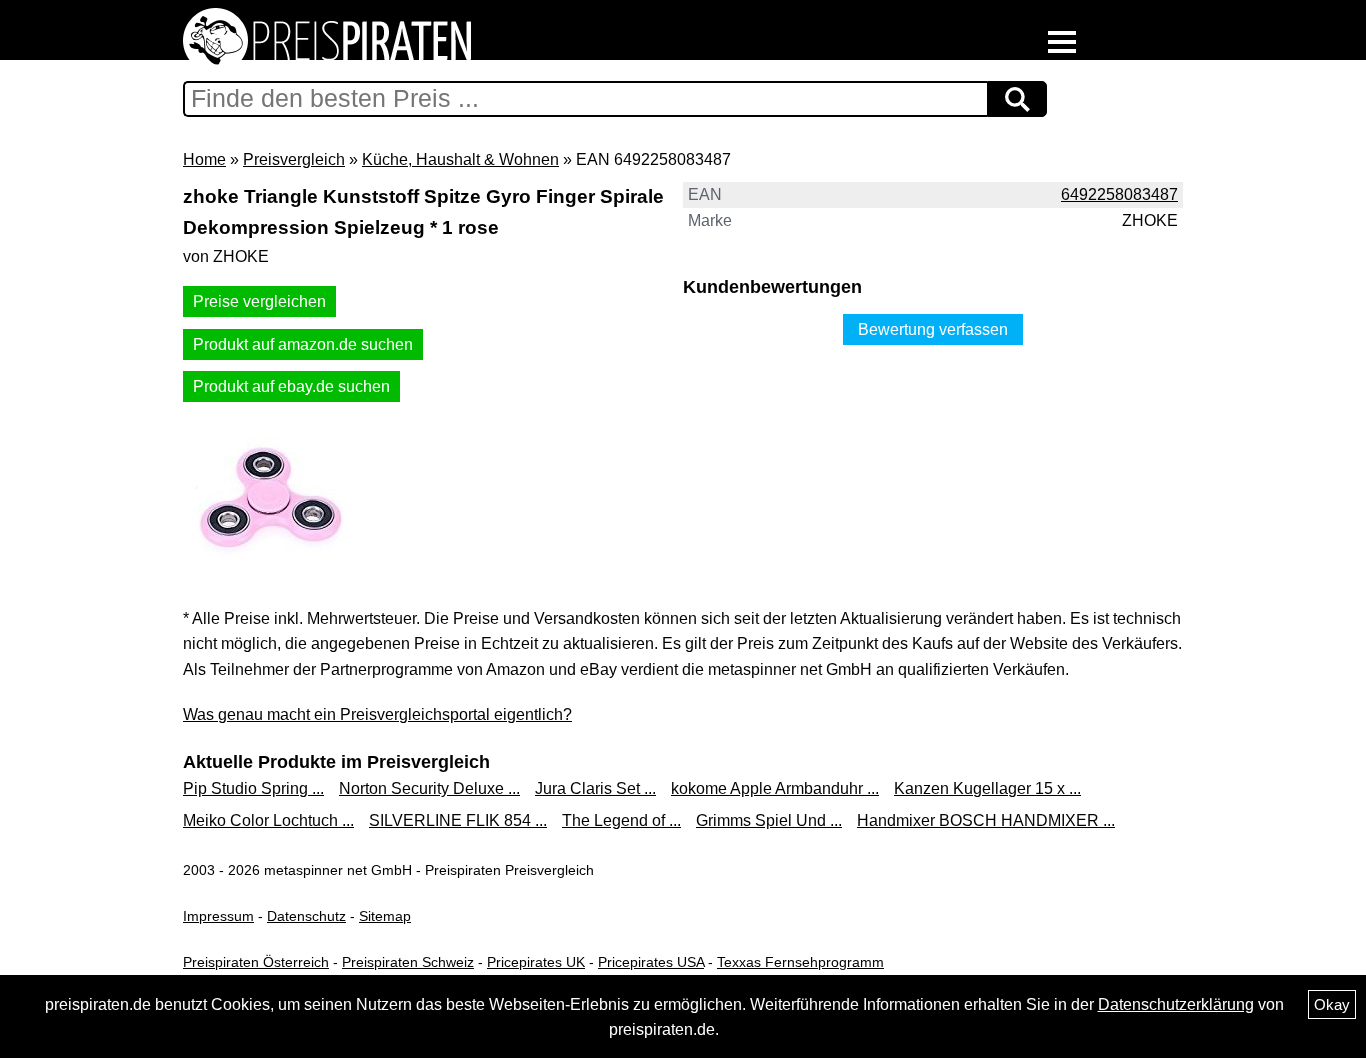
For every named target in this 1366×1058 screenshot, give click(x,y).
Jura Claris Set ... (595, 788)
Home (204, 159)
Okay (1332, 1004)
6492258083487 (1119, 194)
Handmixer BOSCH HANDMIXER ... (986, 820)
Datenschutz (306, 916)
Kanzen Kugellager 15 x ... (987, 788)
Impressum (218, 916)
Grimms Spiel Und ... (769, 820)
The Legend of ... (621, 820)
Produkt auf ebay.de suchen (291, 386)
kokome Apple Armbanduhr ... (775, 788)
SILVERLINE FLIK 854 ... (458, 820)
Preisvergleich (294, 159)
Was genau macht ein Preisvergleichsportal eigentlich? (377, 714)
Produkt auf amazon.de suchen (303, 344)
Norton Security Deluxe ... (429, 788)
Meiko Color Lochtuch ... (268, 820)
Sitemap (385, 916)
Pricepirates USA (651, 962)
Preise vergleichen (259, 301)
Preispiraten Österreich (256, 962)
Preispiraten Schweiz (408, 962)
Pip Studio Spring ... (253, 788)
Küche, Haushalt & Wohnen (460, 159)
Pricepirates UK (536, 962)
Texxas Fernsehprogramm (800, 962)
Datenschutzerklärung (1176, 1004)
